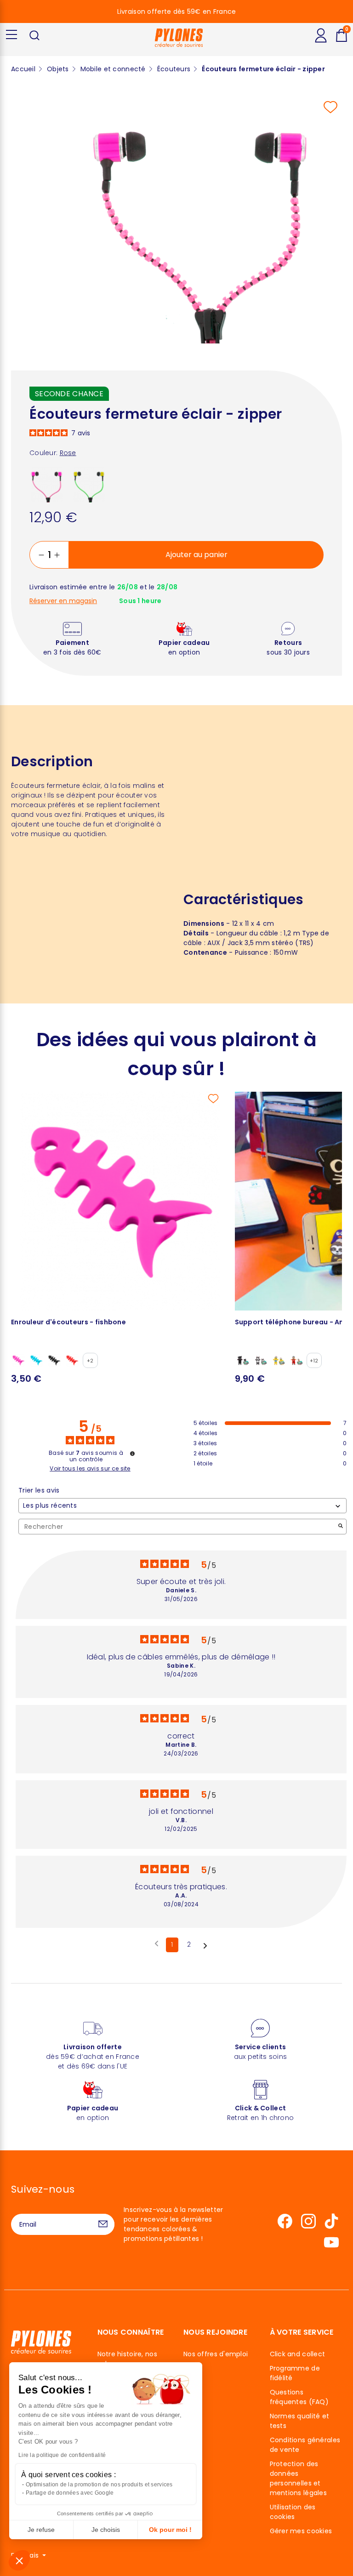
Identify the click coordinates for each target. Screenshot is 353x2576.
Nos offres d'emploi (216, 2354)
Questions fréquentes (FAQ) (299, 2397)
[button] (19, 2560)
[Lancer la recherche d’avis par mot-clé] (341, 1527)
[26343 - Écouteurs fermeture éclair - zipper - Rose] (47, 484)
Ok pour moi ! (170, 2530)
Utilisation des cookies (293, 2512)
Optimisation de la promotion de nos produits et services (99, 2485)
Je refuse (41, 2530)
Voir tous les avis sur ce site (90, 1469)
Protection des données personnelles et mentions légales (298, 2478)
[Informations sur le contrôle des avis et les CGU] (132, 1453)
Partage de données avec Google (70, 2493)
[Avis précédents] (157, 1944)
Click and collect (298, 2354)
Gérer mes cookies (301, 2531)
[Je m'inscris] (103, 2224)
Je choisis (106, 2530)
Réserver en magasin (63, 601)
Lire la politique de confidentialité (62, 2455)
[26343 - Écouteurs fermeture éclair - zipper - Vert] (89, 484)
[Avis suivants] (205, 1945)
